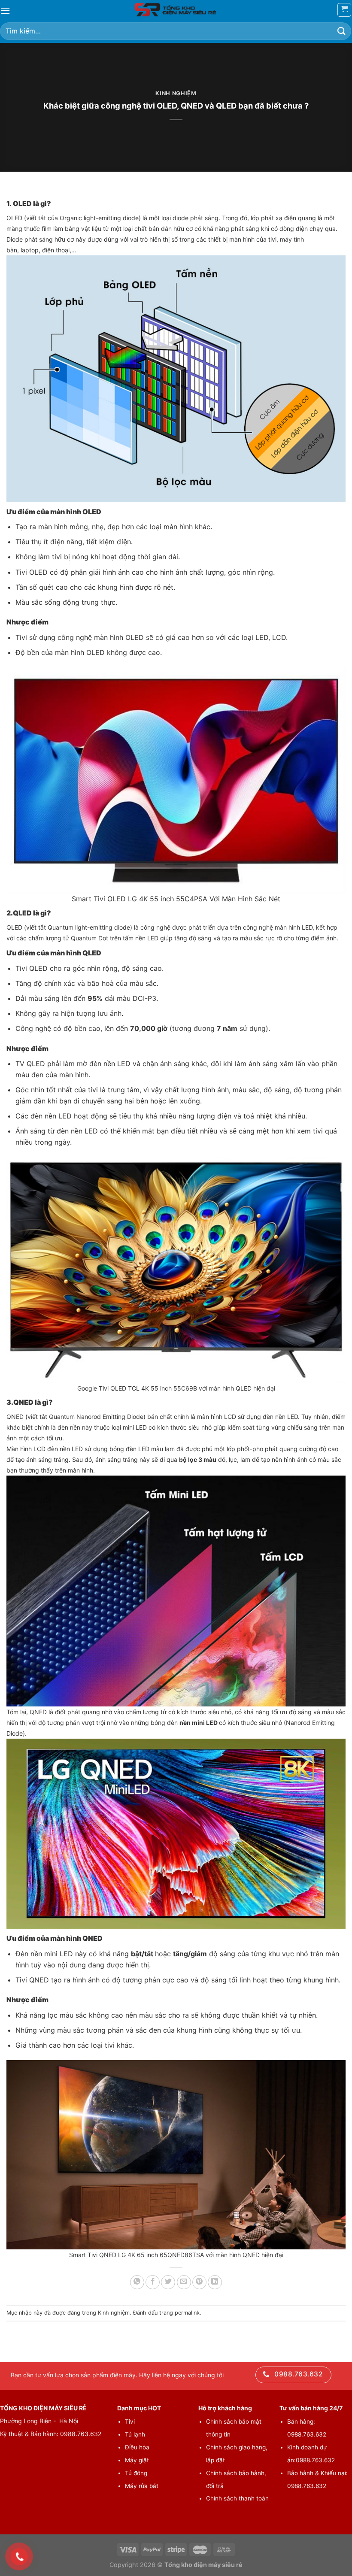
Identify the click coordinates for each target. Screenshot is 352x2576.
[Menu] (5, 11)
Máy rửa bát (142, 2486)
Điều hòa (137, 2447)
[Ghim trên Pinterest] (199, 2282)
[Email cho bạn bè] (184, 2282)
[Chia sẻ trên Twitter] (168, 2282)
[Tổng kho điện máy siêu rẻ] (176, 10)
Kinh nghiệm (176, 93)
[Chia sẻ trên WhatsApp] (137, 2282)
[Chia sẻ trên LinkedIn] (215, 2282)
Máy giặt (137, 2460)
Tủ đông (136, 2473)
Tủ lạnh (135, 2434)
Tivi (130, 2421)
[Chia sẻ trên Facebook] (153, 2282)
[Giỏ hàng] (344, 10)
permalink (187, 2313)
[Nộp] (342, 31)
